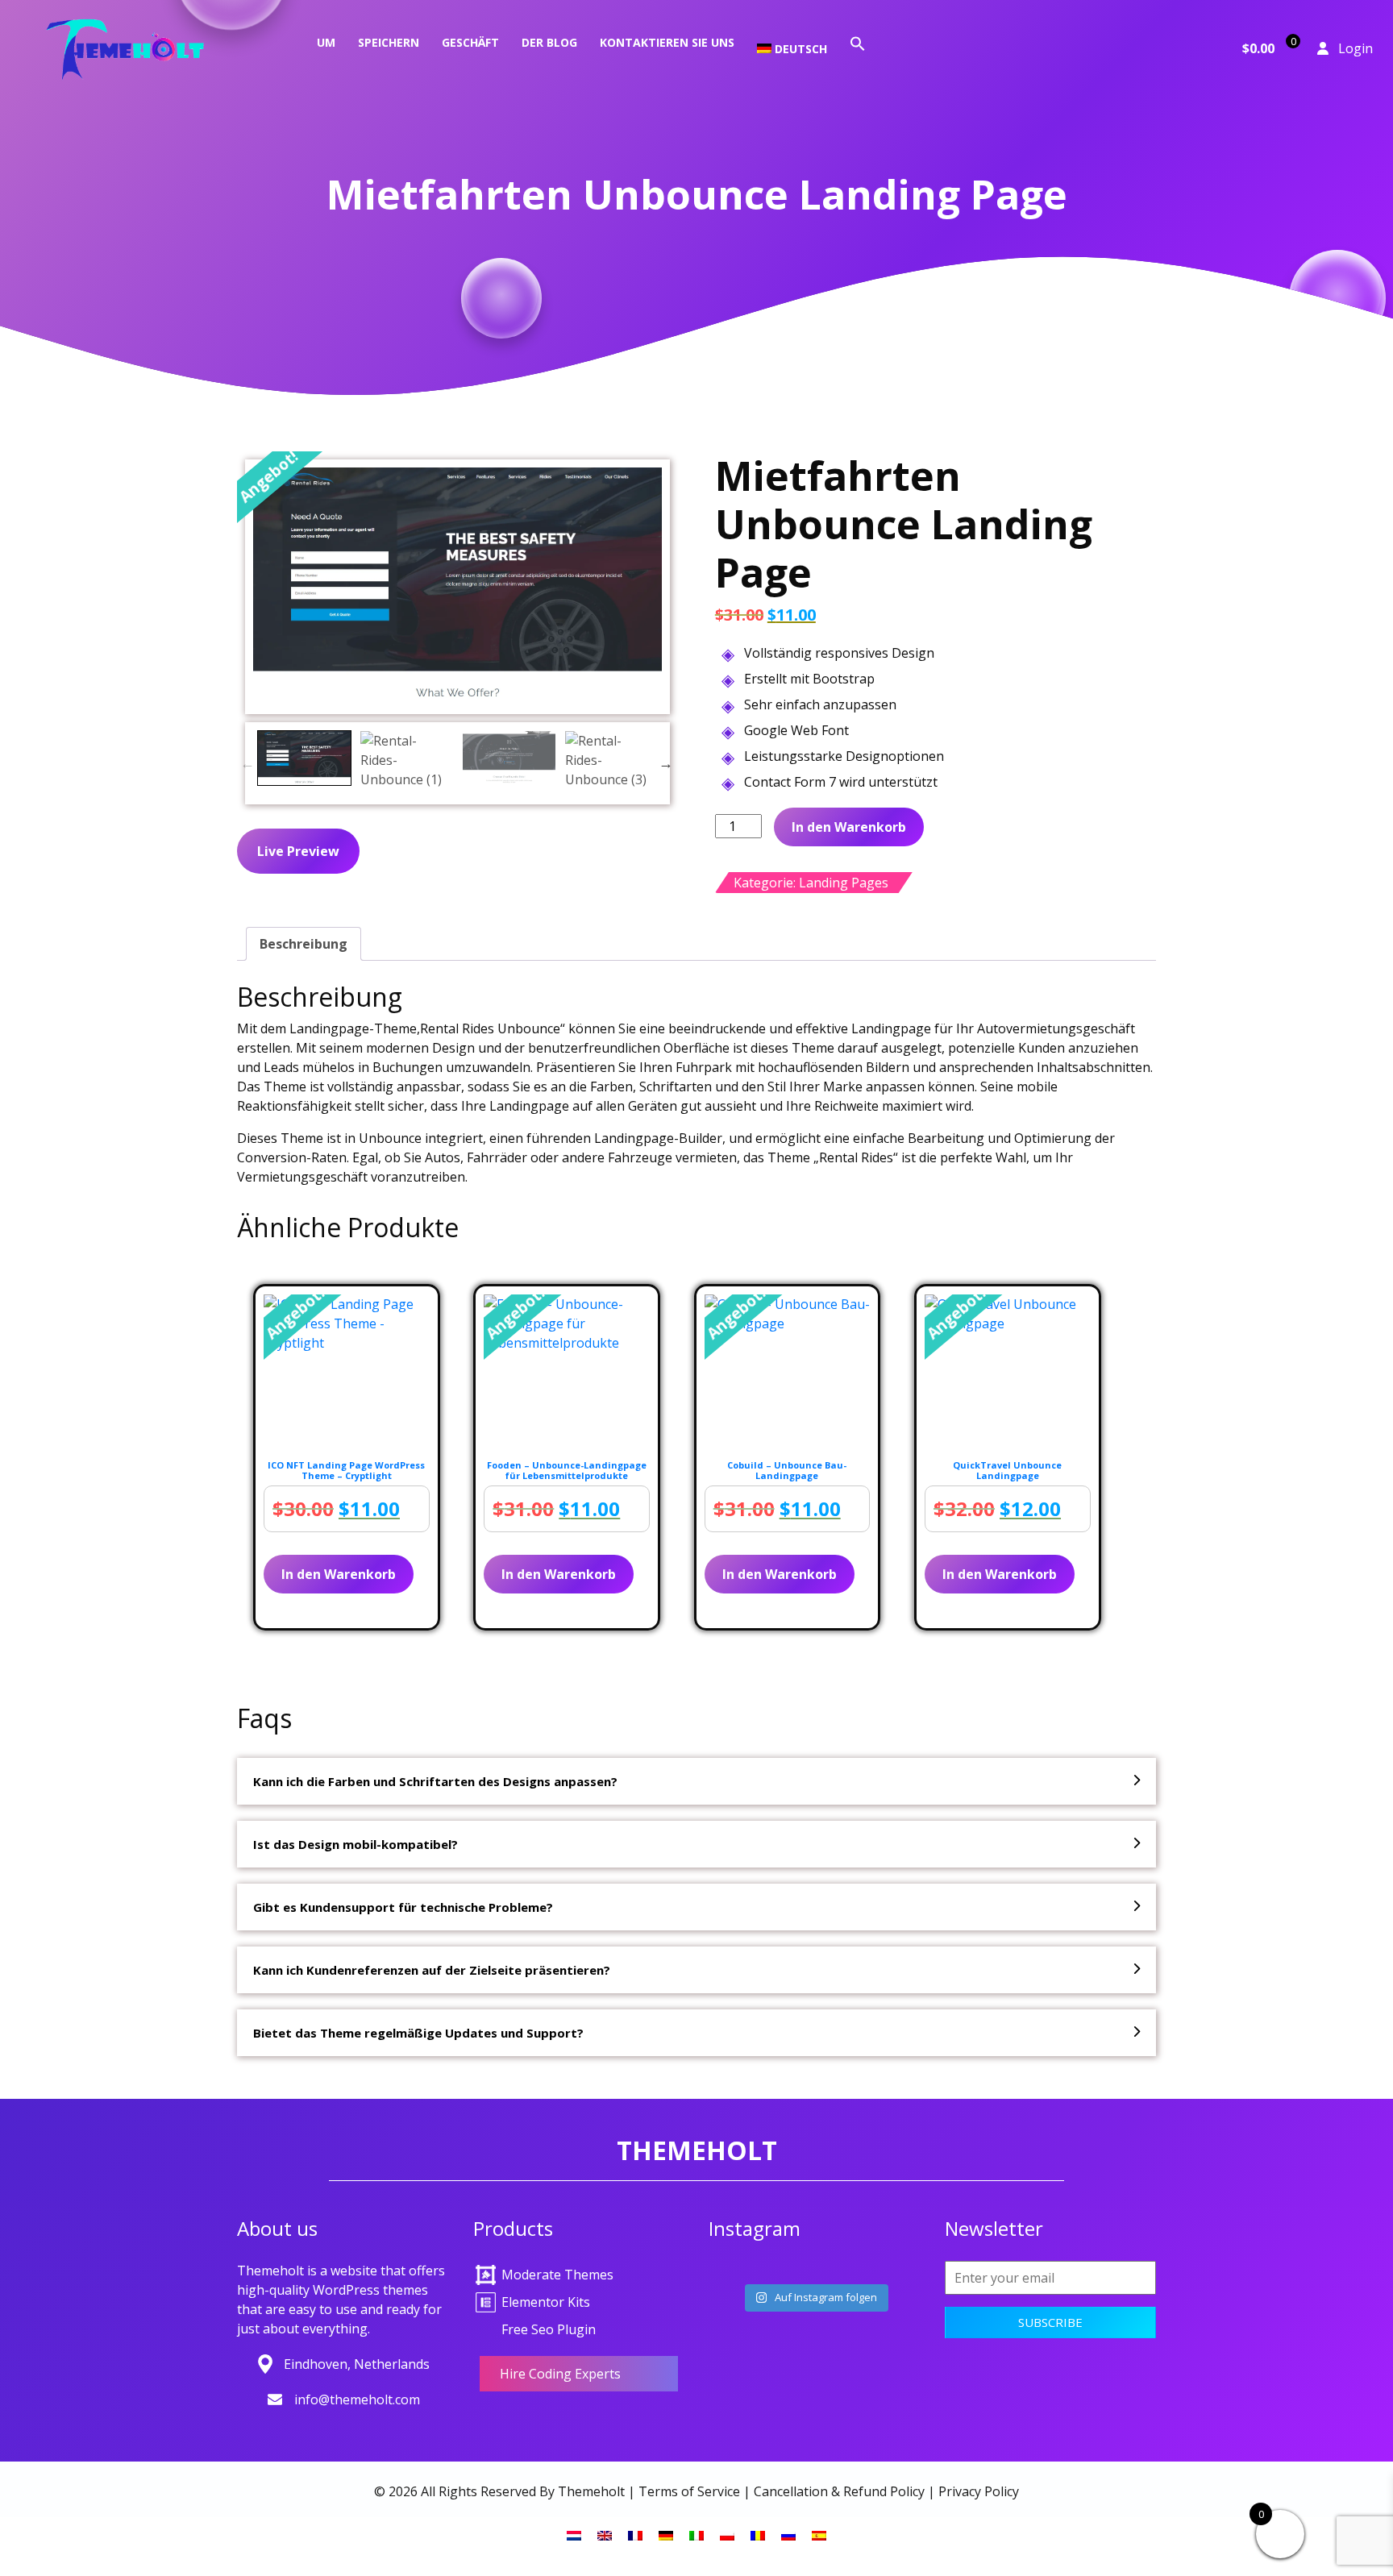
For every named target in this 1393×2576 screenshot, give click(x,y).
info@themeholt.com (357, 2399)
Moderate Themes (557, 2275)
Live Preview (298, 851)
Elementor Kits (546, 2302)
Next (666, 763)
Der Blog (549, 42)
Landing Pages (844, 883)
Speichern (389, 42)
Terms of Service (689, 2491)
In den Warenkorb (849, 827)
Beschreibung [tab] (304, 944)
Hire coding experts (560, 2374)
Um (326, 42)
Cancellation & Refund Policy (839, 2491)
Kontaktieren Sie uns (667, 42)
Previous (247, 763)
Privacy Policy (979, 2491)
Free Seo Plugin (549, 2329)
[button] (858, 42)
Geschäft (470, 42)
